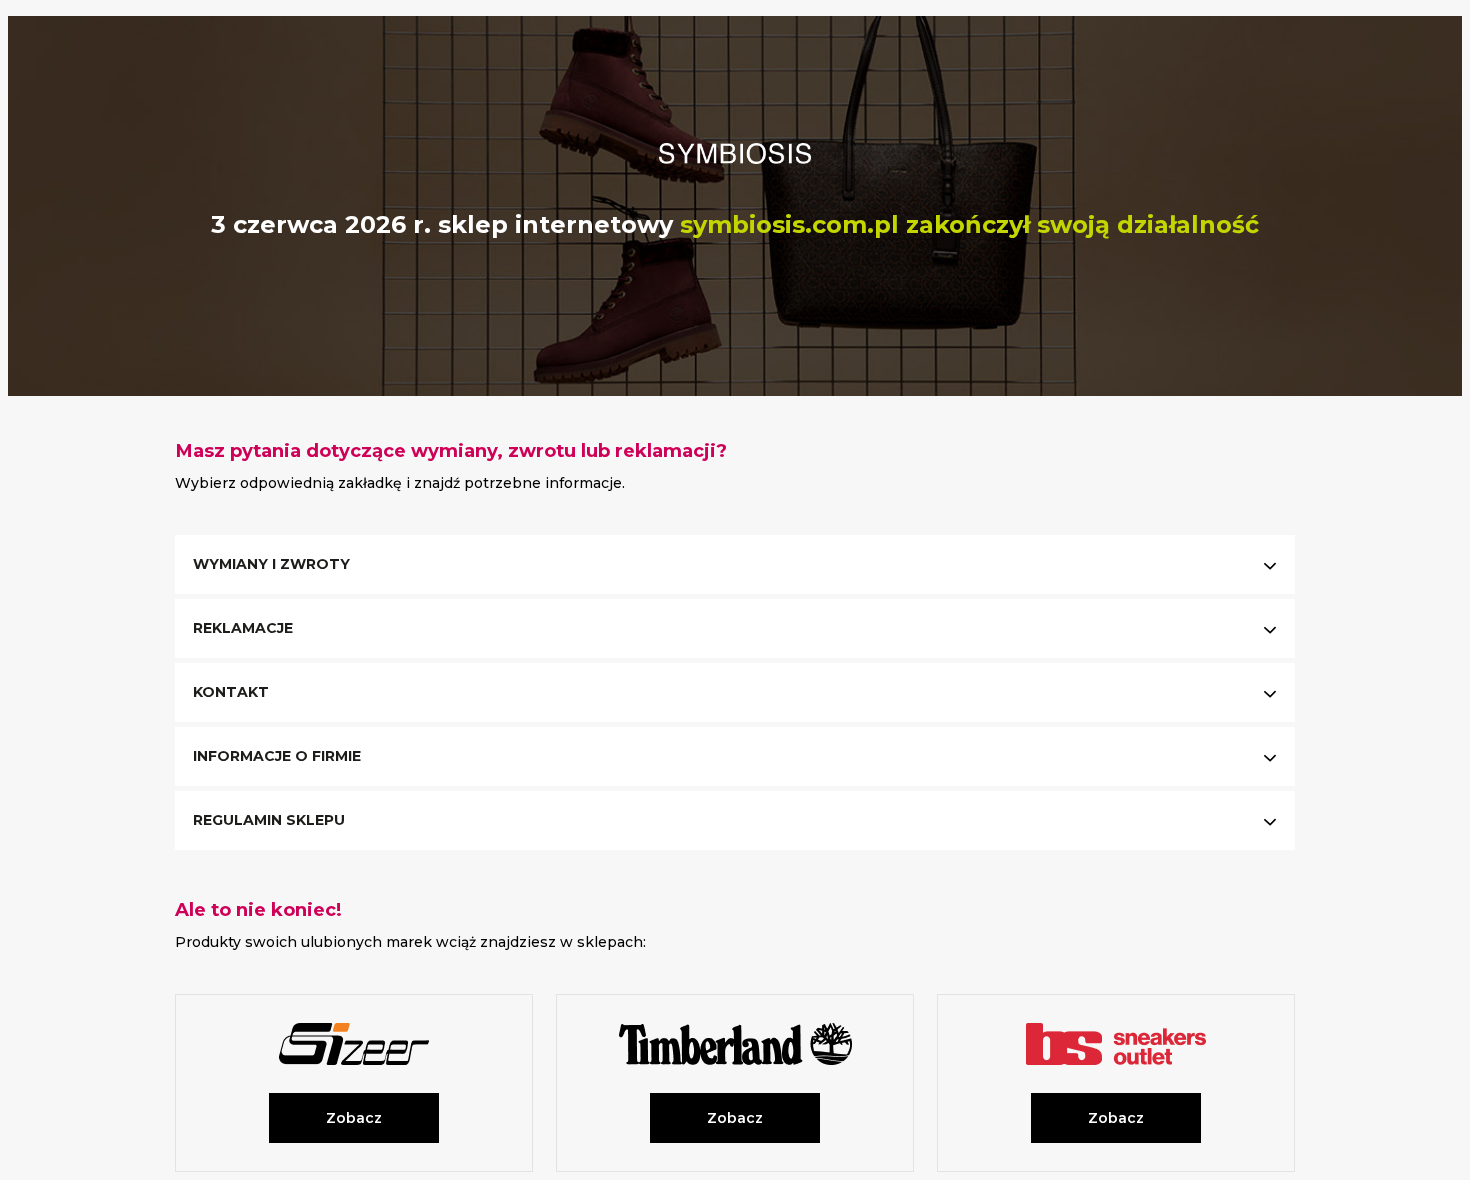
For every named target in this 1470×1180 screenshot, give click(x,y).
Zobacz (354, 1118)
